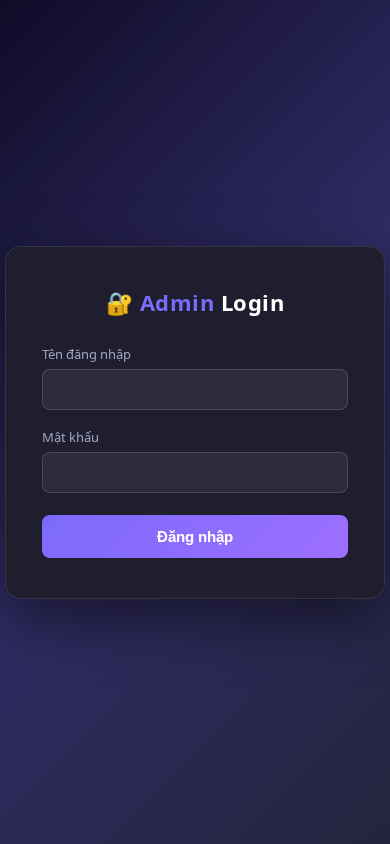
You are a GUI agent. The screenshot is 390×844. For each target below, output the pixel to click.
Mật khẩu (70, 437)
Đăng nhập (195, 536)
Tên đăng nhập (86, 354)
